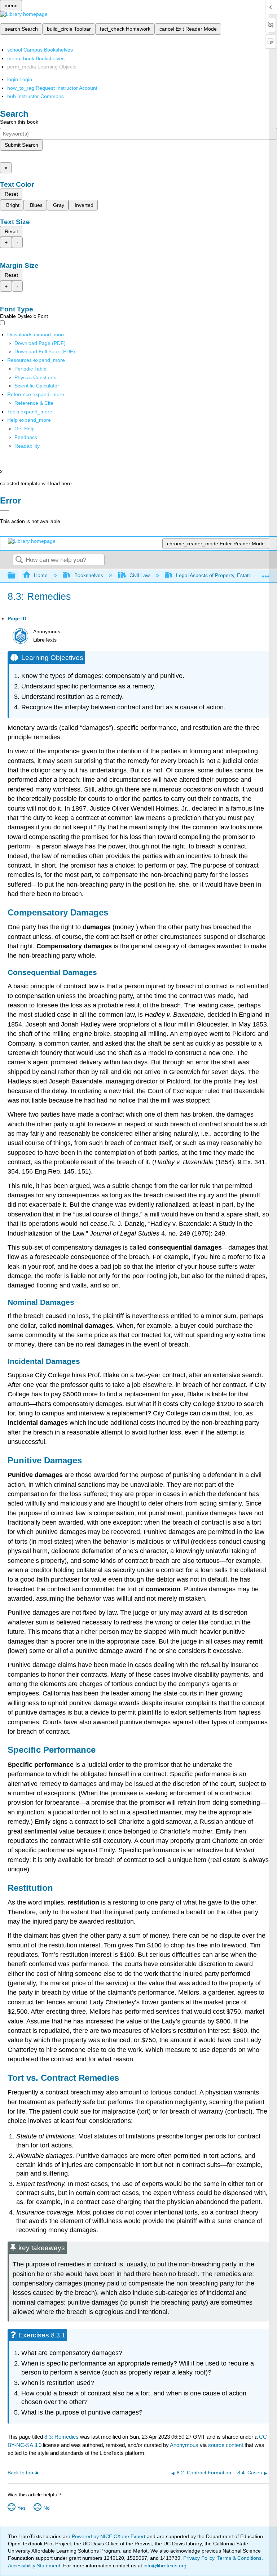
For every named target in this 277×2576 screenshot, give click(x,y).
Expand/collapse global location (266, 574)
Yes (21, 2508)
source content (226, 2445)
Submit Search (21, 145)
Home (41, 575)
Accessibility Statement (34, 2566)
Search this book (19, 122)
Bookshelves (89, 575)
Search (19, 560)
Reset (11, 194)
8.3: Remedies (61, 2437)
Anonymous (184, 2445)
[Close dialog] (5, 511)
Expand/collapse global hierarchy (16, 576)
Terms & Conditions (239, 2558)
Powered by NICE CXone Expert (109, 2536)
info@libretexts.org (164, 2566)
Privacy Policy (199, 2558)
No (47, 2508)
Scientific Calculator (37, 386)
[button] (26, 437)
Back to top (20, 2473)
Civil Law (140, 575)
